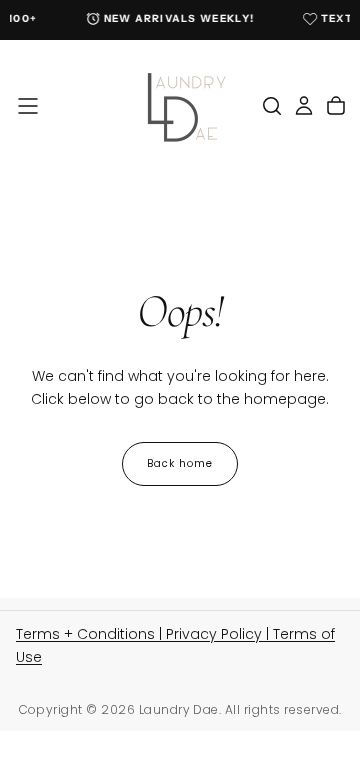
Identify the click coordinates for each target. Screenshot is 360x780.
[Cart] (336, 106)
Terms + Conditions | (91, 634)
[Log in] (304, 106)
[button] (28, 106)
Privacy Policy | (219, 634)
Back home (180, 463)
